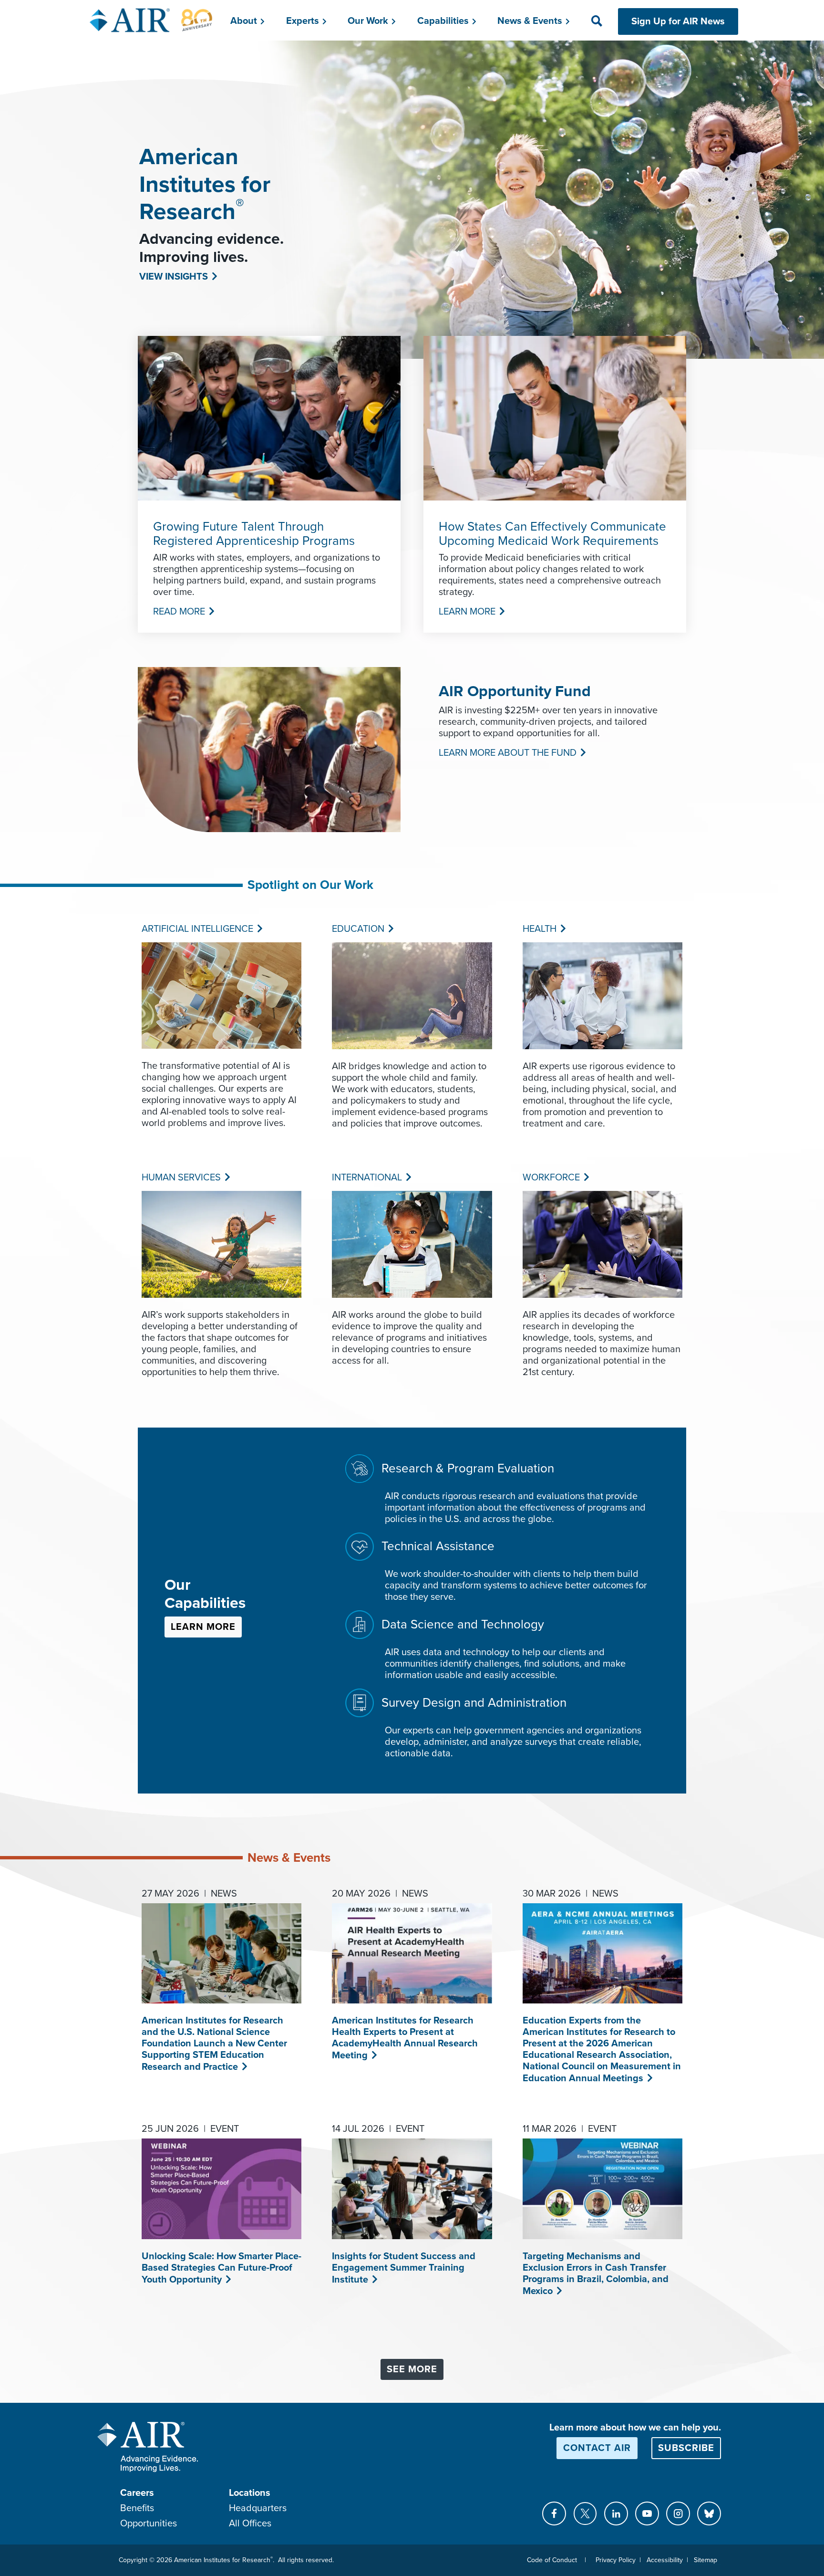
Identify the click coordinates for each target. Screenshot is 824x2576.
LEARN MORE (466, 612)
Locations (250, 2493)
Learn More (203, 1627)
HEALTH (539, 929)
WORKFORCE (550, 1178)
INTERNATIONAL (366, 1178)
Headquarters (258, 2508)
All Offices (250, 2524)
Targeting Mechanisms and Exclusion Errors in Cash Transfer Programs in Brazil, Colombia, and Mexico (596, 2274)
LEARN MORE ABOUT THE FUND (507, 753)
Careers (137, 2493)
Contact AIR (597, 2448)
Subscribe (686, 2448)
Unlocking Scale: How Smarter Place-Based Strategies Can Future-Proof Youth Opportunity (221, 2268)
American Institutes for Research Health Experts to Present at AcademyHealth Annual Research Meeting (405, 2038)
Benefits (137, 2508)
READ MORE (178, 612)
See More (412, 2369)
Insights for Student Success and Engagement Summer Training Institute (404, 2268)
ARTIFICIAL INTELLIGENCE (196, 929)
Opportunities (149, 2524)
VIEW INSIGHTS (173, 277)
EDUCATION (357, 929)
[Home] (151, 20)
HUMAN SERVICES (180, 1178)
